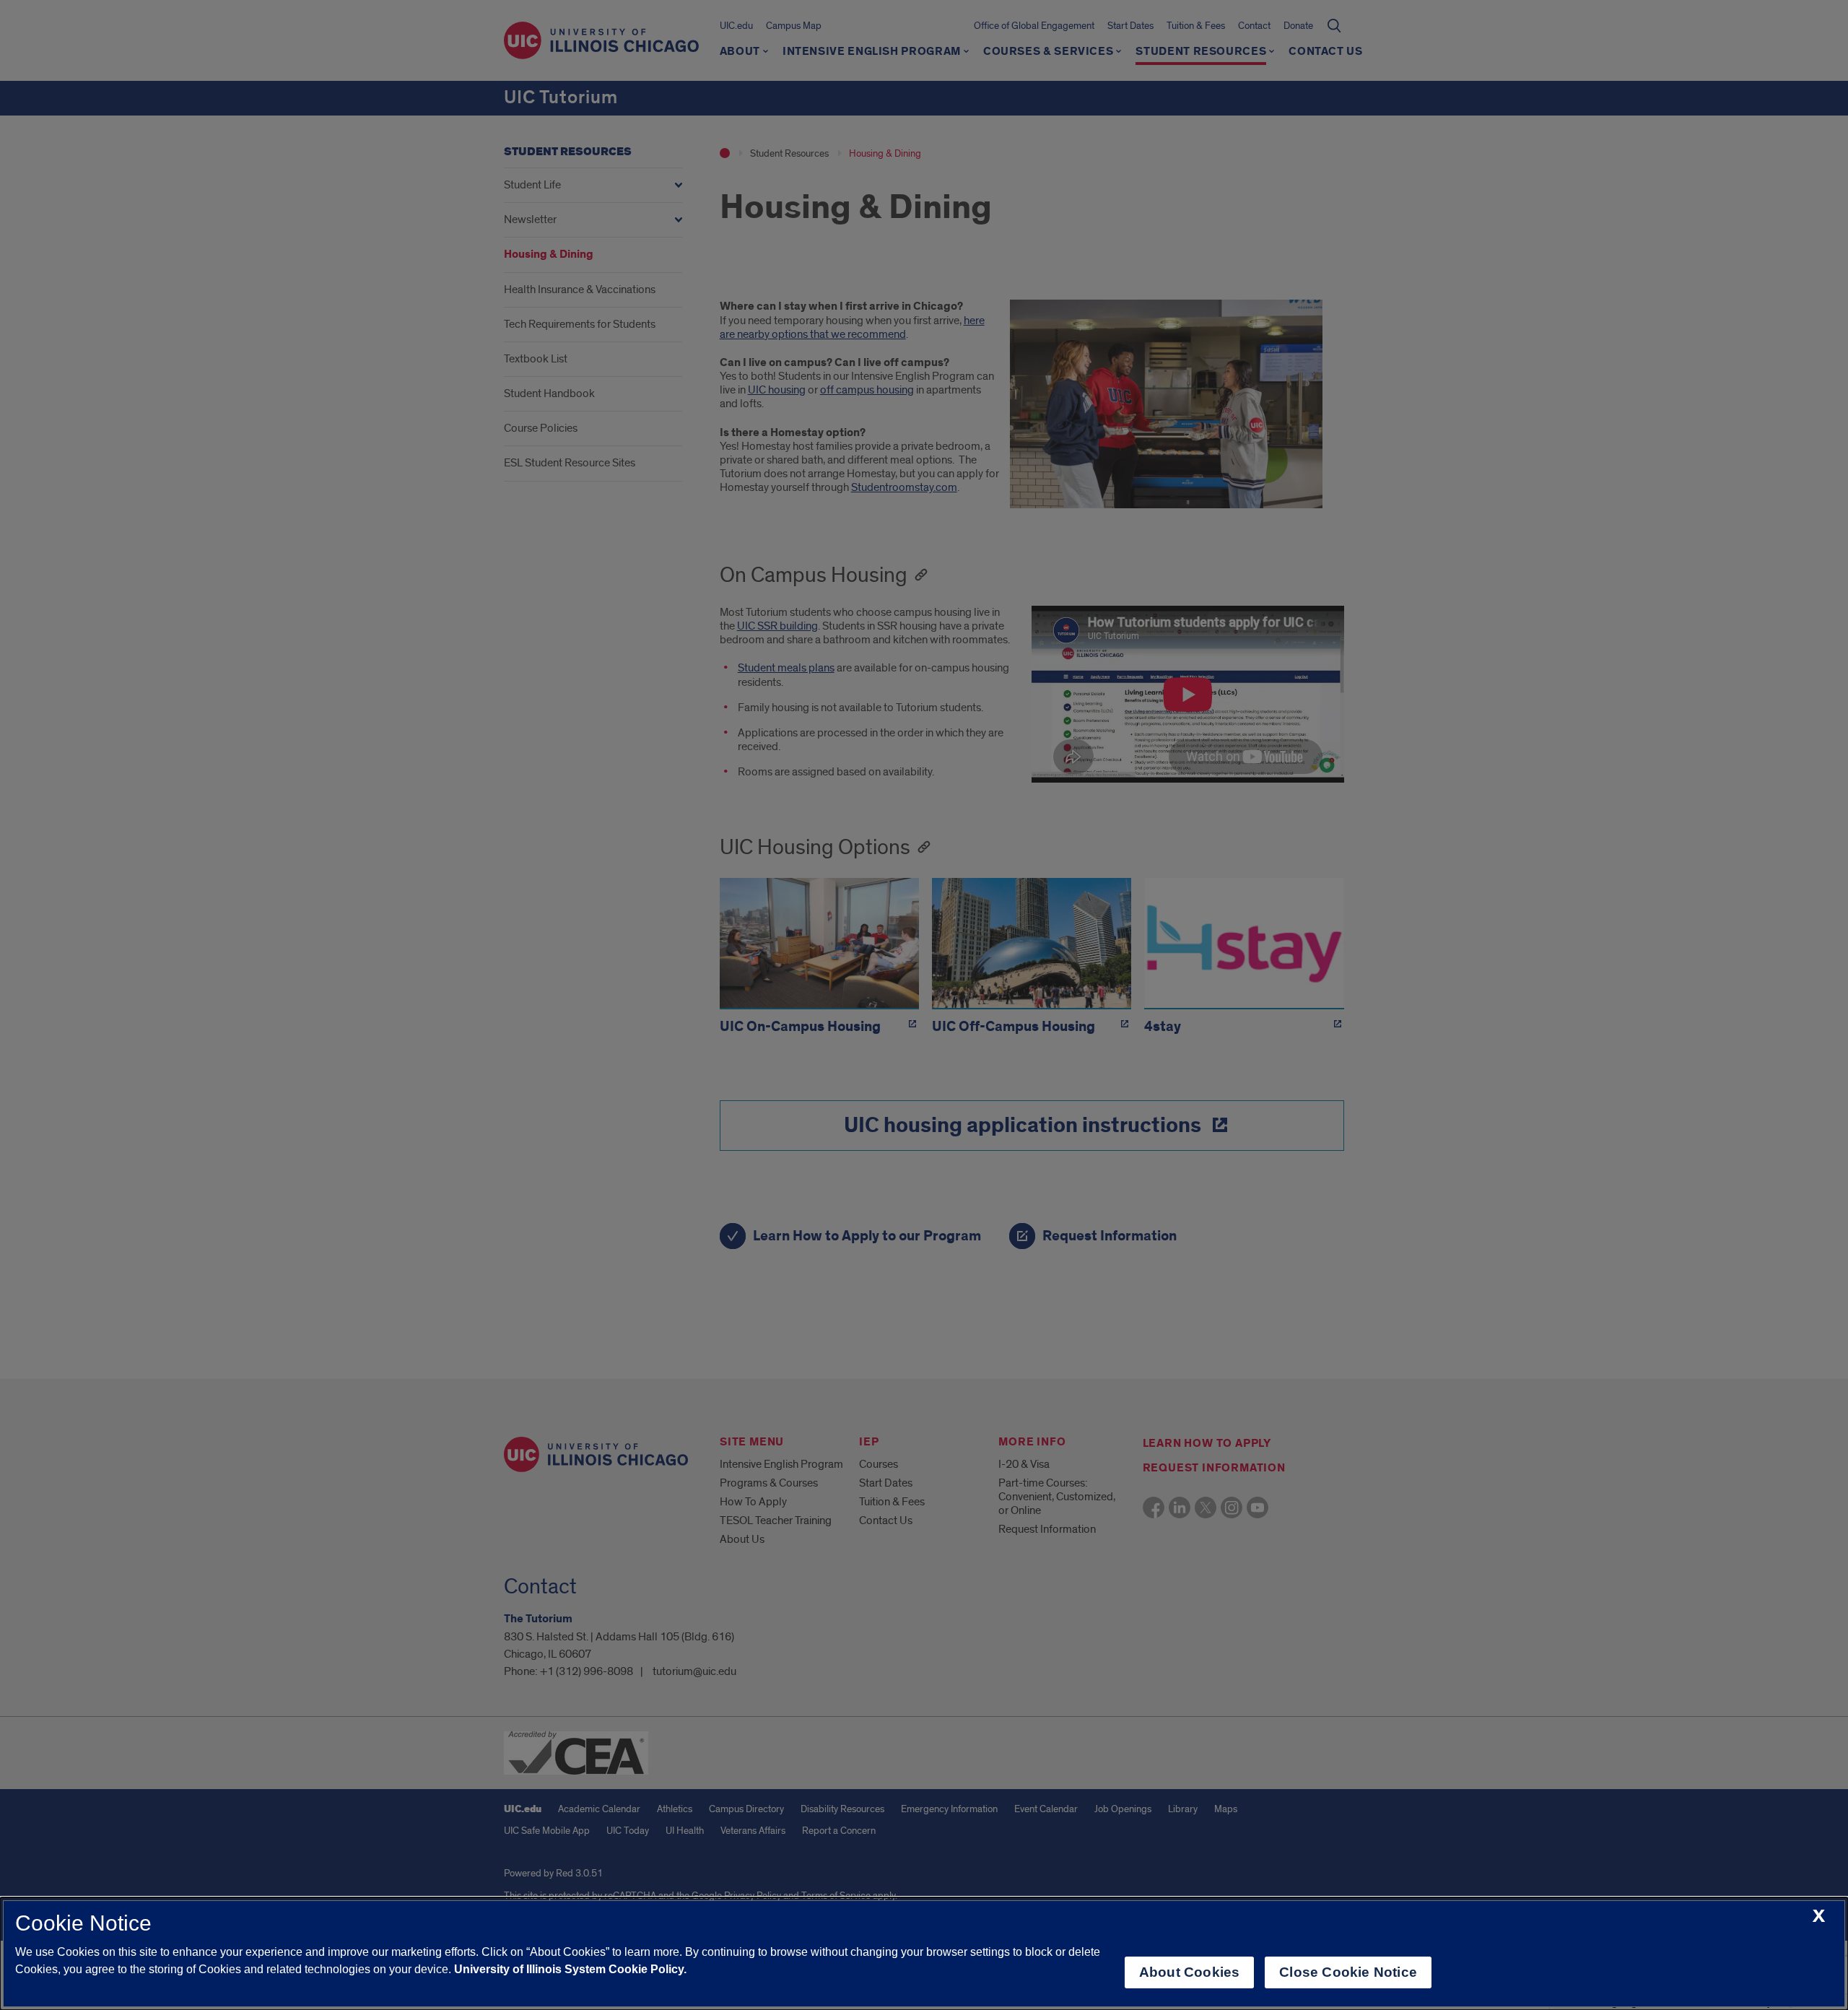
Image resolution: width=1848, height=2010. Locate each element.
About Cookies (1189, 1972)
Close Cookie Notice (1348, 1972)
